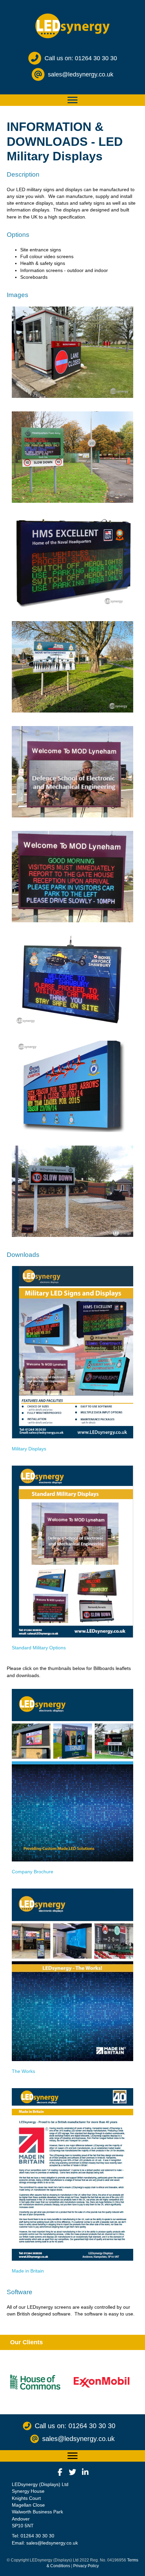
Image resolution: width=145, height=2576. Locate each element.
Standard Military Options (39, 1648)
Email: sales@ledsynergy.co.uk (45, 2543)
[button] (60, 2472)
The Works (23, 2071)
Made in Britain (28, 2271)
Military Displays (29, 1449)
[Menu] (72, 100)
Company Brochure (33, 1872)
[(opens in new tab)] (72, 1352)
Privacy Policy (86, 2566)
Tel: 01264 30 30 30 (33, 2536)
